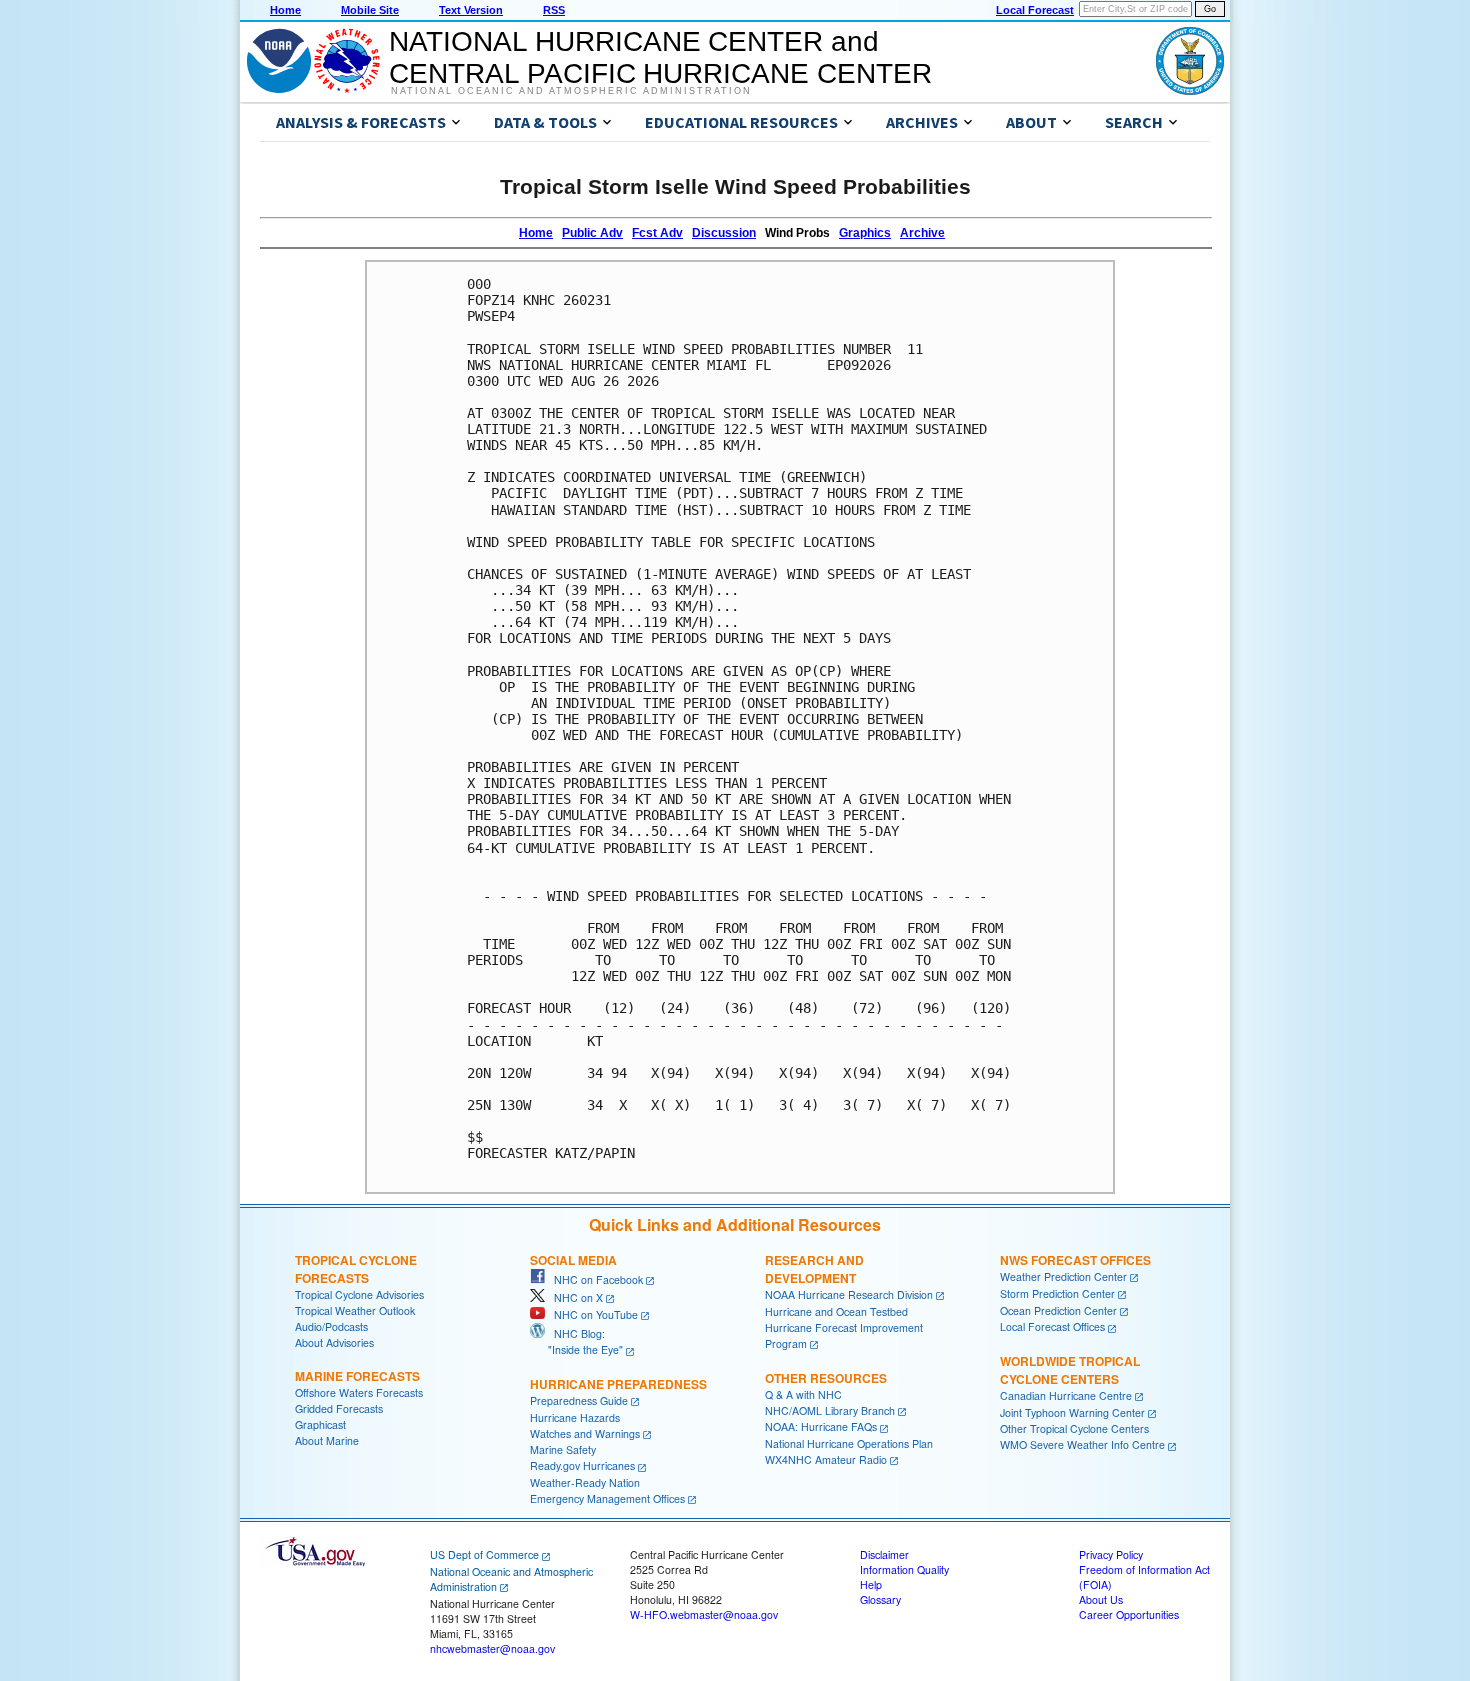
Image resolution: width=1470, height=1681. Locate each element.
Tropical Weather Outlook (355, 1310)
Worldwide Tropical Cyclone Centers (1070, 1370)
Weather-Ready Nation (585, 1482)
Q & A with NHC (803, 1394)
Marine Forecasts (357, 1376)
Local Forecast (1035, 10)
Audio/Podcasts (331, 1326)
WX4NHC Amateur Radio (826, 1459)
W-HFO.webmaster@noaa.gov (704, 1614)
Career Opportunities (1129, 1614)
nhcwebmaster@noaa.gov (492, 1648)
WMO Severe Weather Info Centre (1082, 1444)
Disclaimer (884, 1554)
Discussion (724, 233)
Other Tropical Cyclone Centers (1074, 1428)
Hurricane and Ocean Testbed (836, 1311)
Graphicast (320, 1424)
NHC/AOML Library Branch (830, 1410)
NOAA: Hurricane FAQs (821, 1426)
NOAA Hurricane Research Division (849, 1294)
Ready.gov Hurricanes (582, 1465)
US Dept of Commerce (484, 1554)
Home (285, 10)
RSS (554, 10)
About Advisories (334, 1342)
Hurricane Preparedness (618, 1384)
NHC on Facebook (594, 1279)
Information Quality (904, 1569)
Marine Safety (563, 1449)
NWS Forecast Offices (1075, 1260)
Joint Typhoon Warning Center (1072, 1412)
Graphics (865, 233)
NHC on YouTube (591, 1314)
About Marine (327, 1440)
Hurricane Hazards (575, 1417)
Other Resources (826, 1378)
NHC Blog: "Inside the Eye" (576, 1341)
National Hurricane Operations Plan (849, 1443)
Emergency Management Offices (607, 1498)
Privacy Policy (1111, 1554)
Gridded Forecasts (339, 1408)
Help (871, 1584)
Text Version (471, 10)
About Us (1101, 1599)
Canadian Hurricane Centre (1066, 1395)
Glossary (880, 1599)
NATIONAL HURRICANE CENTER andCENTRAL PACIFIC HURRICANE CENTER (660, 57)
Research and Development (814, 1269)
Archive (922, 233)
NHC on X (574, 1297)
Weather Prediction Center (1063, 1276)
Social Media (573, 1260)
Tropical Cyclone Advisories (359, 1294)
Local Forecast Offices (1052, 1326)
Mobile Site (370, 10)
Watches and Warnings (585, 1433)
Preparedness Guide (579, 1400)
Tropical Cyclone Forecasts (356, 1269)
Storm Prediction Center (1057, 1293)
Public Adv (592, 233)
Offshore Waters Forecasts (359, 1392)
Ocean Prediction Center (1058, 1310)
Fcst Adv (657, 233)
